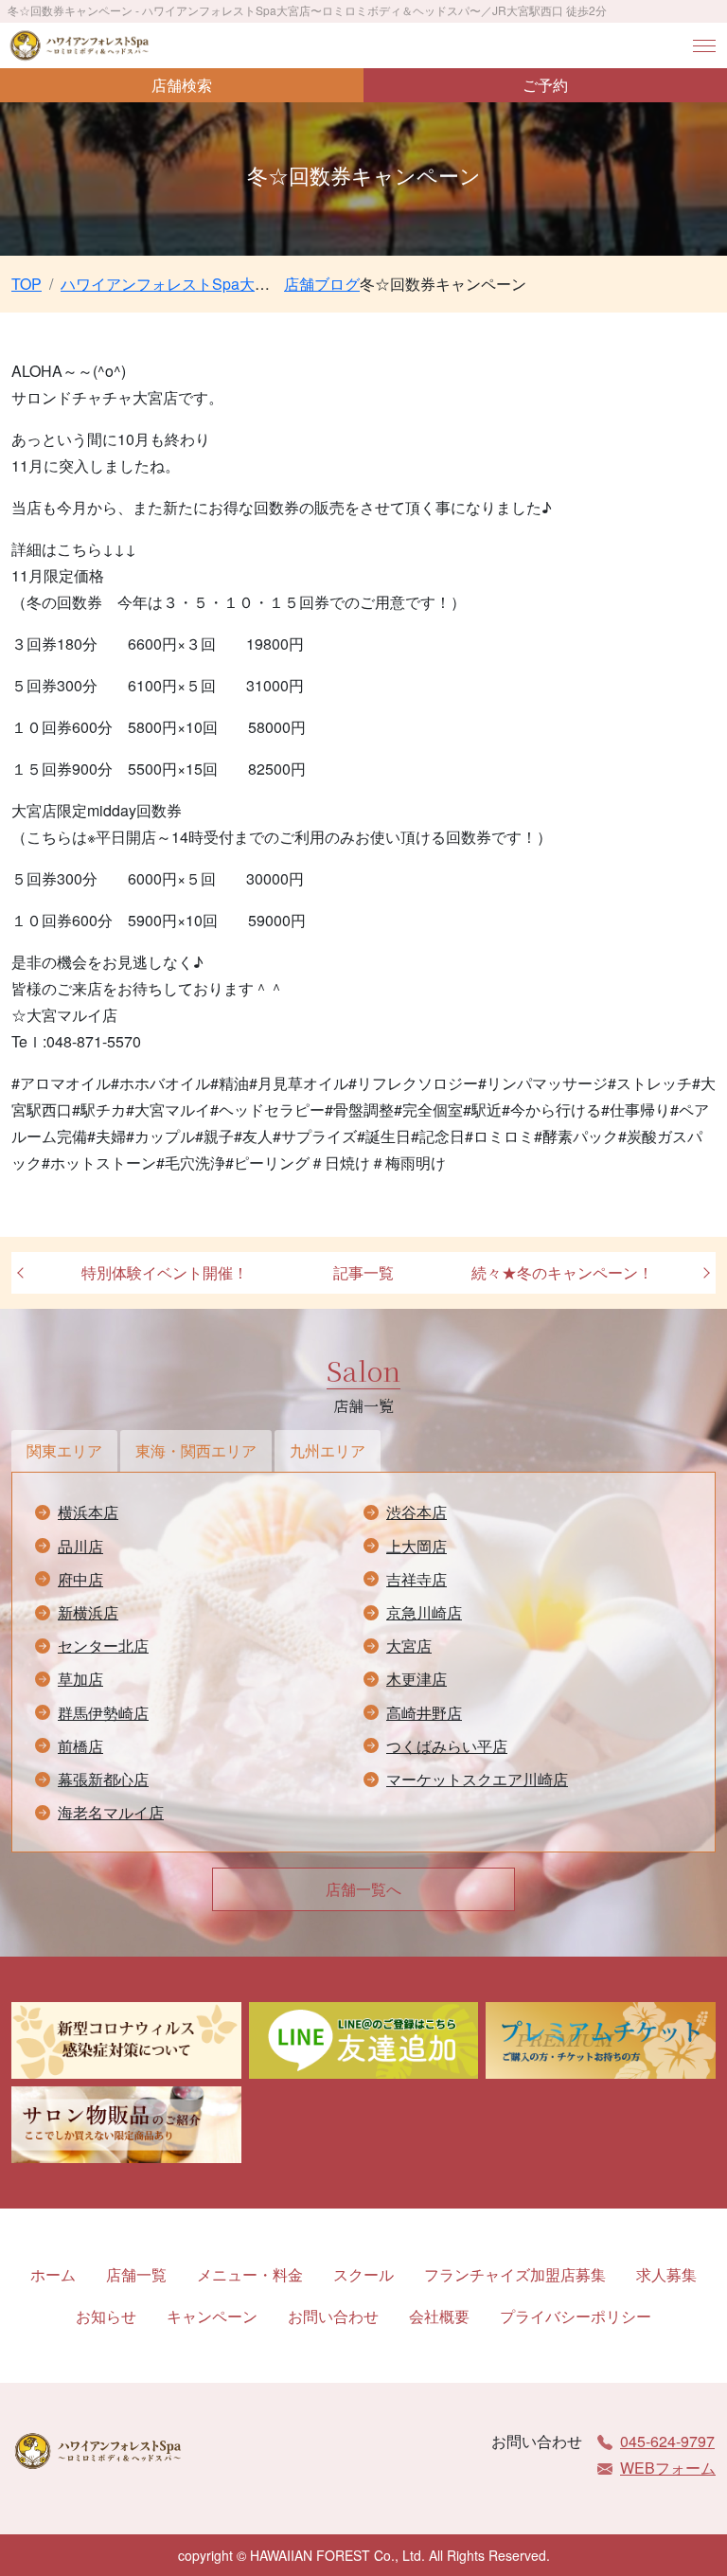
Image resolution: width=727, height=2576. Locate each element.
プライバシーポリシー (576, 2316)
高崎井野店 (424, 1713)
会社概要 (439, 2316)
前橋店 (80, 1746)
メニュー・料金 (250, 2274)
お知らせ (106, 2316)
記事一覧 (363, 1272)
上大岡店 (417, 1546)
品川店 (80, 1546)
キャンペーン (212, 2316)
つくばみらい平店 (447, 1746)
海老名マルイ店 (111, 1812)
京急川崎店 (424, 1612)
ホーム (53, 2274)
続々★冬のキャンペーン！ (562, 1272)
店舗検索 (182, 85)
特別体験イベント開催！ (165, 1272)
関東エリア (64, 1450)
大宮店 (409, 1646)
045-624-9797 (667, 2441)
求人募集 (666, 2274)
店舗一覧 (136, 2274)
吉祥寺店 (417, 1579)
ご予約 (545, 85)
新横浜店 (88, 1612)
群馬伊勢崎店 (103, 1713)
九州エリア (328, 1450)
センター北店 (103, 1646)
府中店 (80, 1579)
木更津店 (417, 1679)
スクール (363, 2274)
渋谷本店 (417, 1512)
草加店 (80, 1679)
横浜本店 (88, 1512)
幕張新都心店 (103, 1779)
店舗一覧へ (363, 1889)
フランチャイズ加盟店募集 (515, 2274)
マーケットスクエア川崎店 (477, 1779)
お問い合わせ (333, 2316)
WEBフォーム (668, 2468)
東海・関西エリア (196, 1450)
